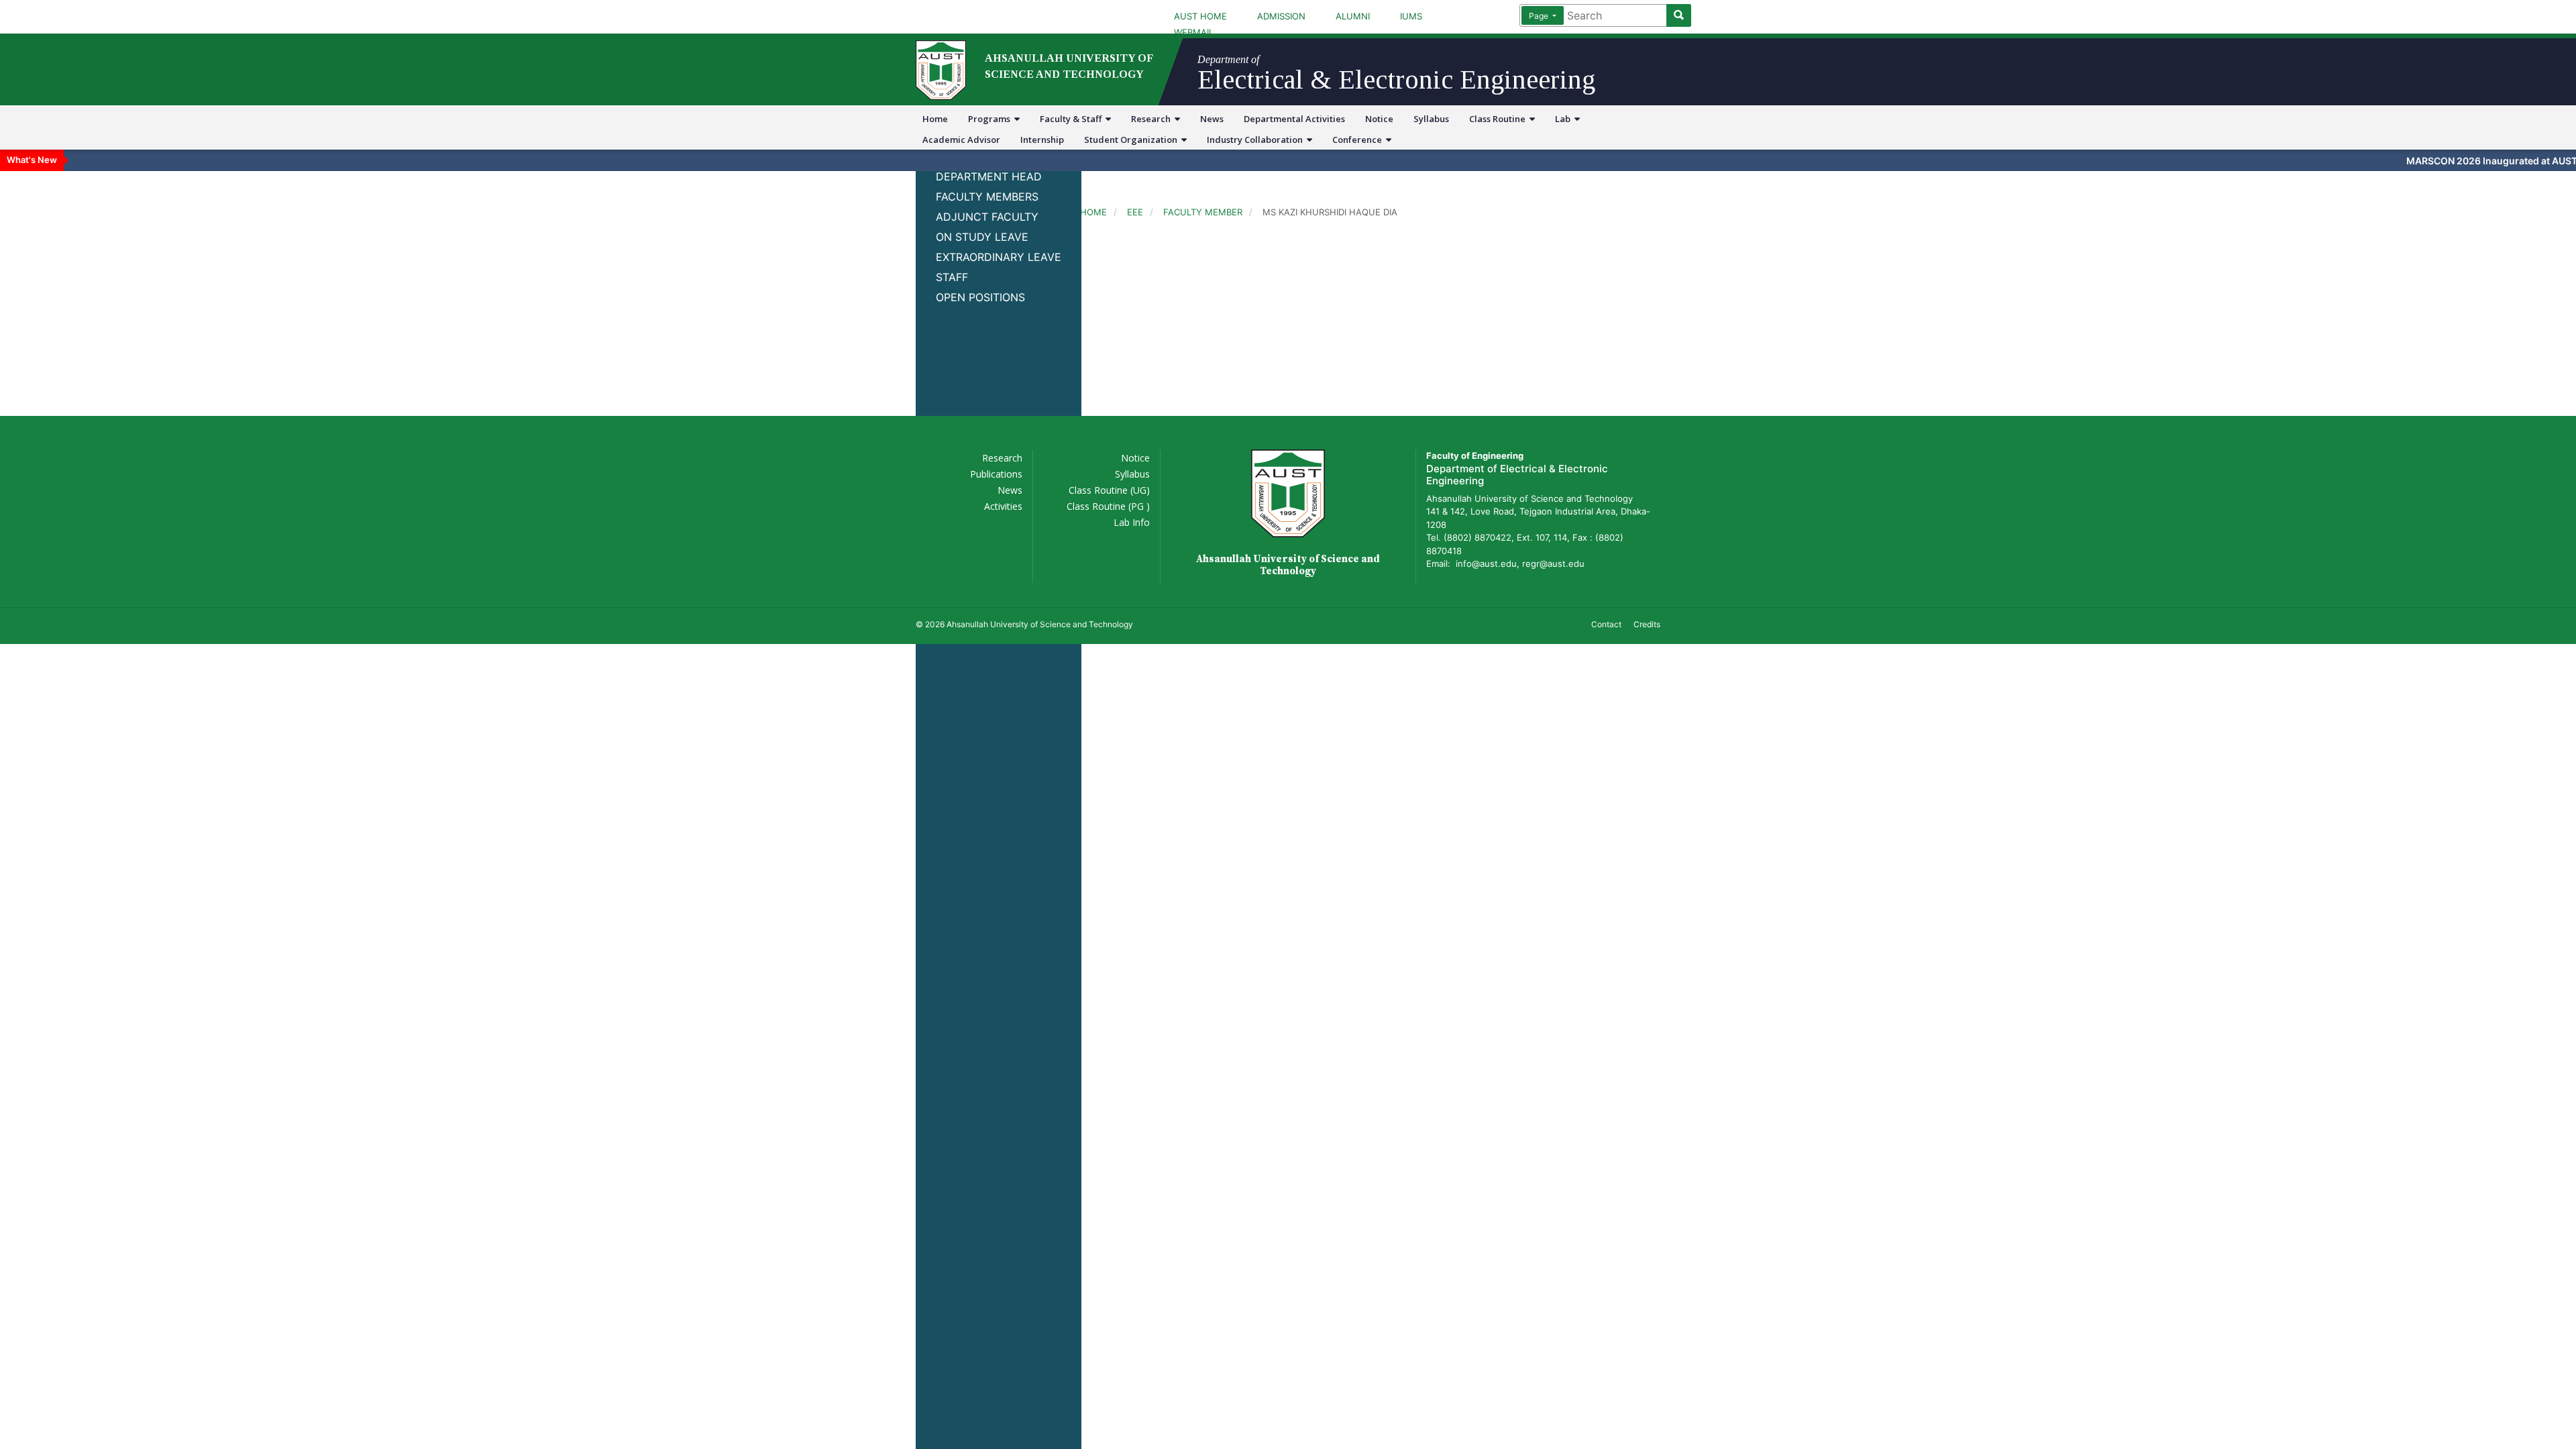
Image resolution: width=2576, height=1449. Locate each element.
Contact (1606, 624)
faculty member (1203, 212)
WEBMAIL (1194, 32)
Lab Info (1132, 522)
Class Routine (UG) (1109, 490)
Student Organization (1133, 140)
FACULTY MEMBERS (987, 197)
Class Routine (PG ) (1108, 506)
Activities (1003, 506)
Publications (996, 474)
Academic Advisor (961, 140)
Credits (1647, 624)
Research (1153, 119)
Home (935, 119)
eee (1135, 212)
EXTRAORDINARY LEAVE (999, 257)
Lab (1565, 119)
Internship (1042, 140)
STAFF (952, 277)
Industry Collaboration (1257, 140)
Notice (1379, 119)
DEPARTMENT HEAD (989, 176)
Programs (991, 119)
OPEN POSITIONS (980, 297)
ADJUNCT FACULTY (987, 217)
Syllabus (1431, 119)
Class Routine (1499, 119)
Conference (1359, 140)
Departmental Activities (1294, 119)
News (1212, 119)
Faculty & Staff (1073, 119)
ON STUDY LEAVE (982, 237)
